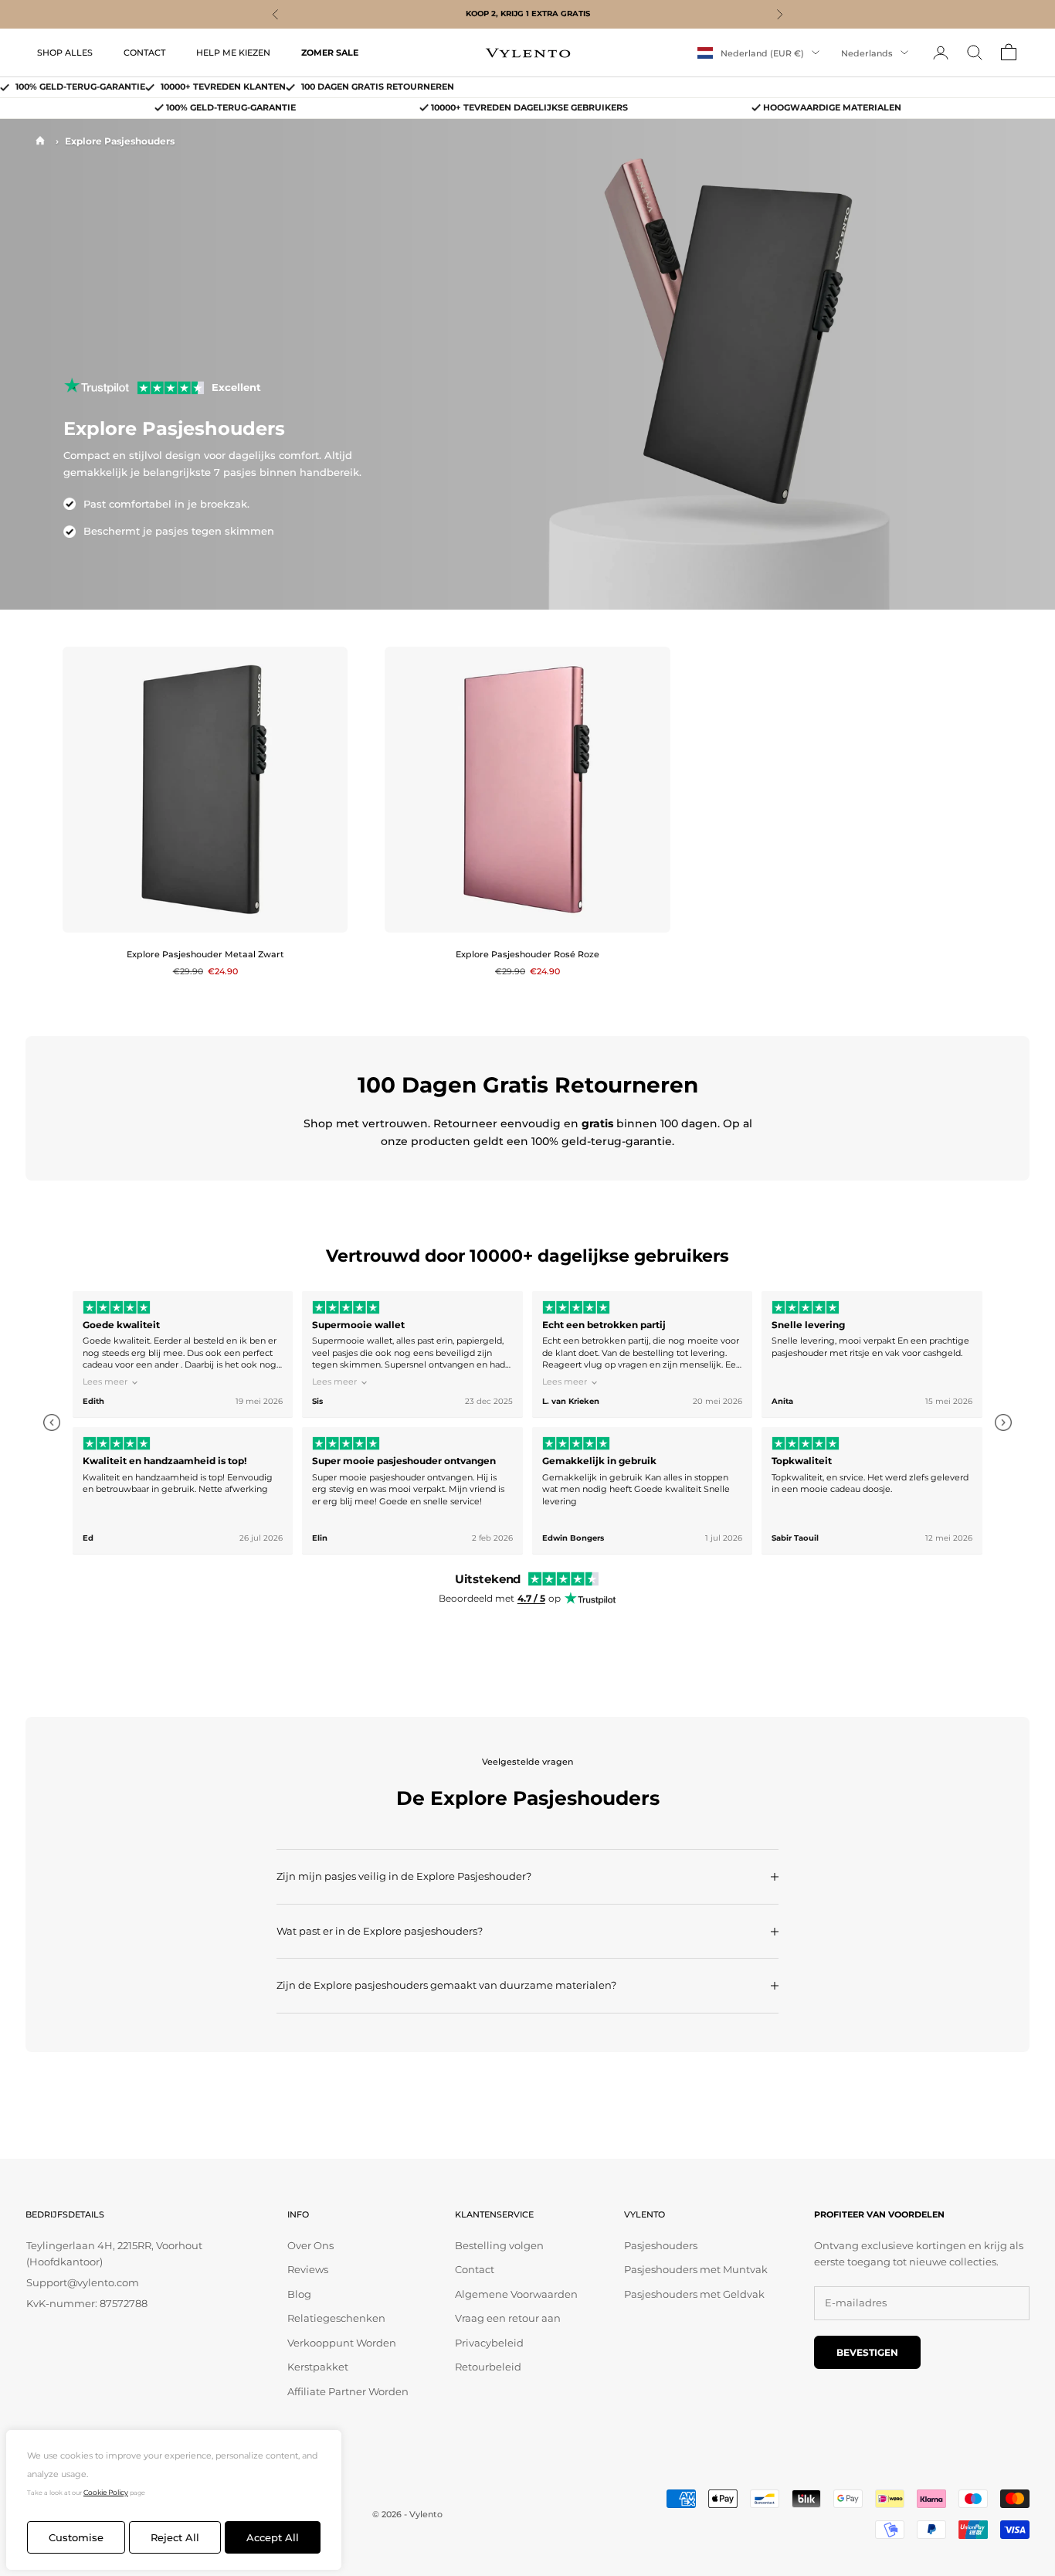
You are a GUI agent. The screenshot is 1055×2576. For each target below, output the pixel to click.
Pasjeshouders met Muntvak (696, 2269)
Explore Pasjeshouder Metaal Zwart (205, 955)
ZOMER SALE (330, 52)
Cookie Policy (106, 2492)
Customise (76, 2537)
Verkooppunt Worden (342, 2343)
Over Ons (310, 2245)
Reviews (308, 2269)
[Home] (40, 141)
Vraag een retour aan (508, 2318)
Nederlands (867, 53)
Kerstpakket (318, 2367)
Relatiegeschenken (336, 2318)
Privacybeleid (489, 2343)
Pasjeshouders (661, 2245)
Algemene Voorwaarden (516, 2294)
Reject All (175, 2537)
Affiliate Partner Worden (348, 2391)
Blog (299, 2294)
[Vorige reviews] (52, 1422)
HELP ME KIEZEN (233, 52)
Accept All (273, 2537)
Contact (475, 2269)
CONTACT (144, 52)
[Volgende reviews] (1003, 1422)
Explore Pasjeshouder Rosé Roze (527, 955)
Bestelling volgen (499, 2245)
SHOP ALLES (65, 52)
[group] (527, 1423)
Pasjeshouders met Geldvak (694, 2294)
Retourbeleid (488, 2367)
